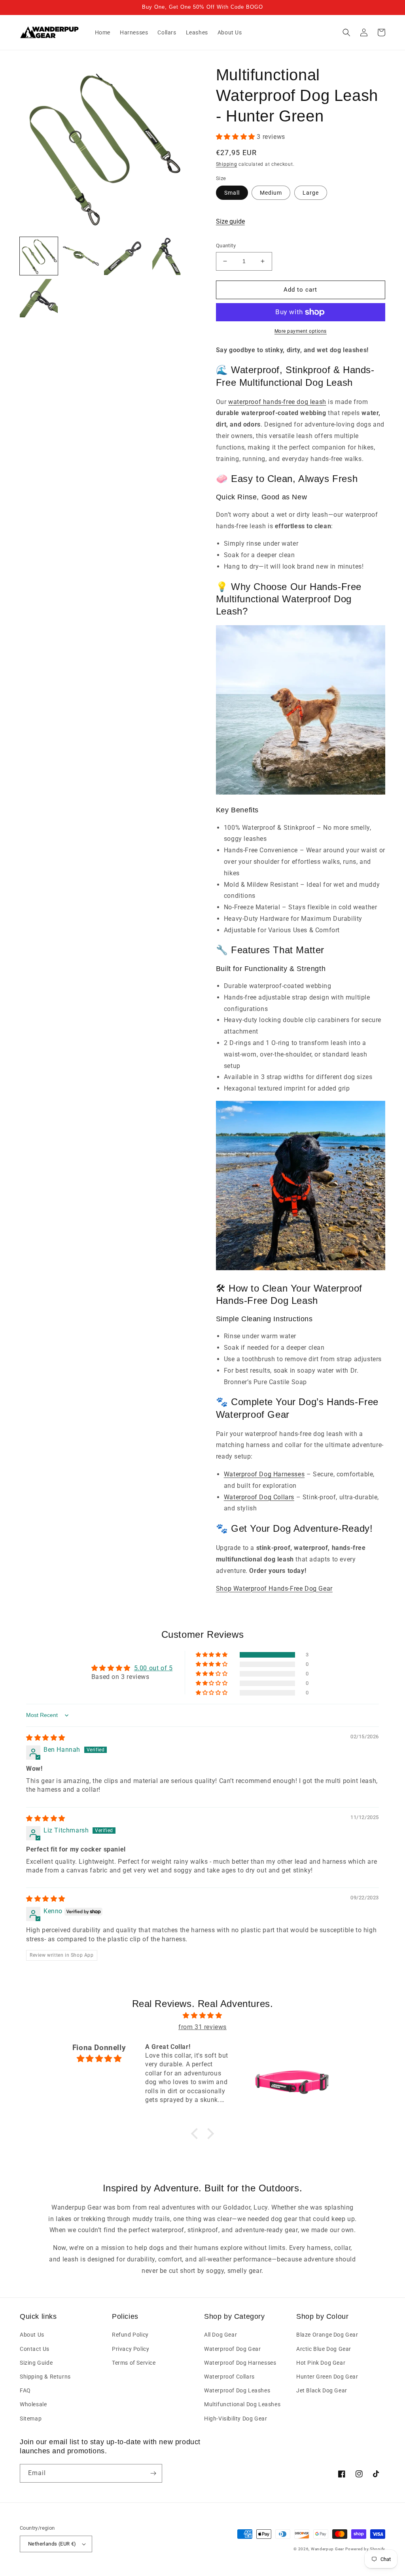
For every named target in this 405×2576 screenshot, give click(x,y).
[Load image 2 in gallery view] (81, 256)
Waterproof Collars (229, 2377)
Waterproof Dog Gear (232, 2349)
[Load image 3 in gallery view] (123, 256)
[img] (46, 1738)
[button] (346, 32)
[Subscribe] (153, 2473)
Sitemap (31, 2419)
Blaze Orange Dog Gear (327, 2335)
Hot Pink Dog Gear (321, 2363)
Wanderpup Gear (327, 2549)
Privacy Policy (131, 2349)
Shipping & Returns (45, 2377)
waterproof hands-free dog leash (277, 402)
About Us (32, 2335)
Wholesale (33, 2404)
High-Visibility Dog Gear (236, 2419)
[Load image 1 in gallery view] (39, 256)
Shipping (227, 164)
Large (311, 193)
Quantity (226, 246)
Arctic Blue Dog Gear (324, 2349)
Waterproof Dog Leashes (237, 2390)
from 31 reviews (202, 2027)
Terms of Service (134, 2363)
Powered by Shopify (365, 2549)
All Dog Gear (220, 2335)
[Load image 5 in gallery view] (39, 298)
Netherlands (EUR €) (52, 2544)
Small (232, 193)
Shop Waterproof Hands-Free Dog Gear (274, 1589)
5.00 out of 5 (153, 1668)
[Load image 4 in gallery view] (165, 256)
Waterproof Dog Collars (259, 1497)
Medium (271, 193)
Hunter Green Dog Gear (327, 2377)
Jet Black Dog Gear (322, 2390)
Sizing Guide (36, 2363)
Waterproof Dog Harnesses (264, 1474)
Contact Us (35, 2349)
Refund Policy (130, 2335)
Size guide (230, 221)
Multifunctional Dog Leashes (242, 2404)
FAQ (25, 2390)
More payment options (301, 331)
